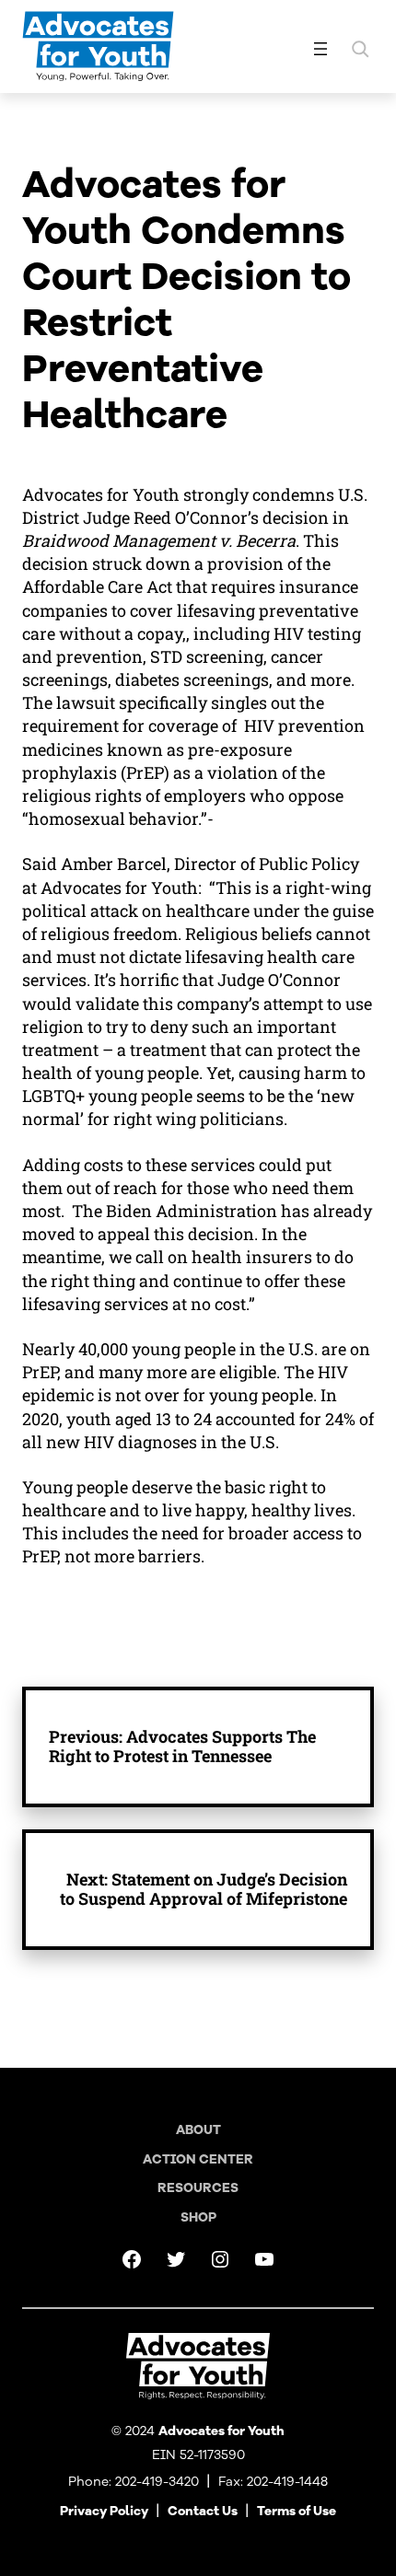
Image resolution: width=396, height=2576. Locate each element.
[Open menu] (320, 49)
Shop (198, 2217)
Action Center (198, 2159)
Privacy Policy (104, 2511)
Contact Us (203, 2511)
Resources (198, 2188)
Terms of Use (297, 2511)
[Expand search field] (360, 49)
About (198, 2130)
